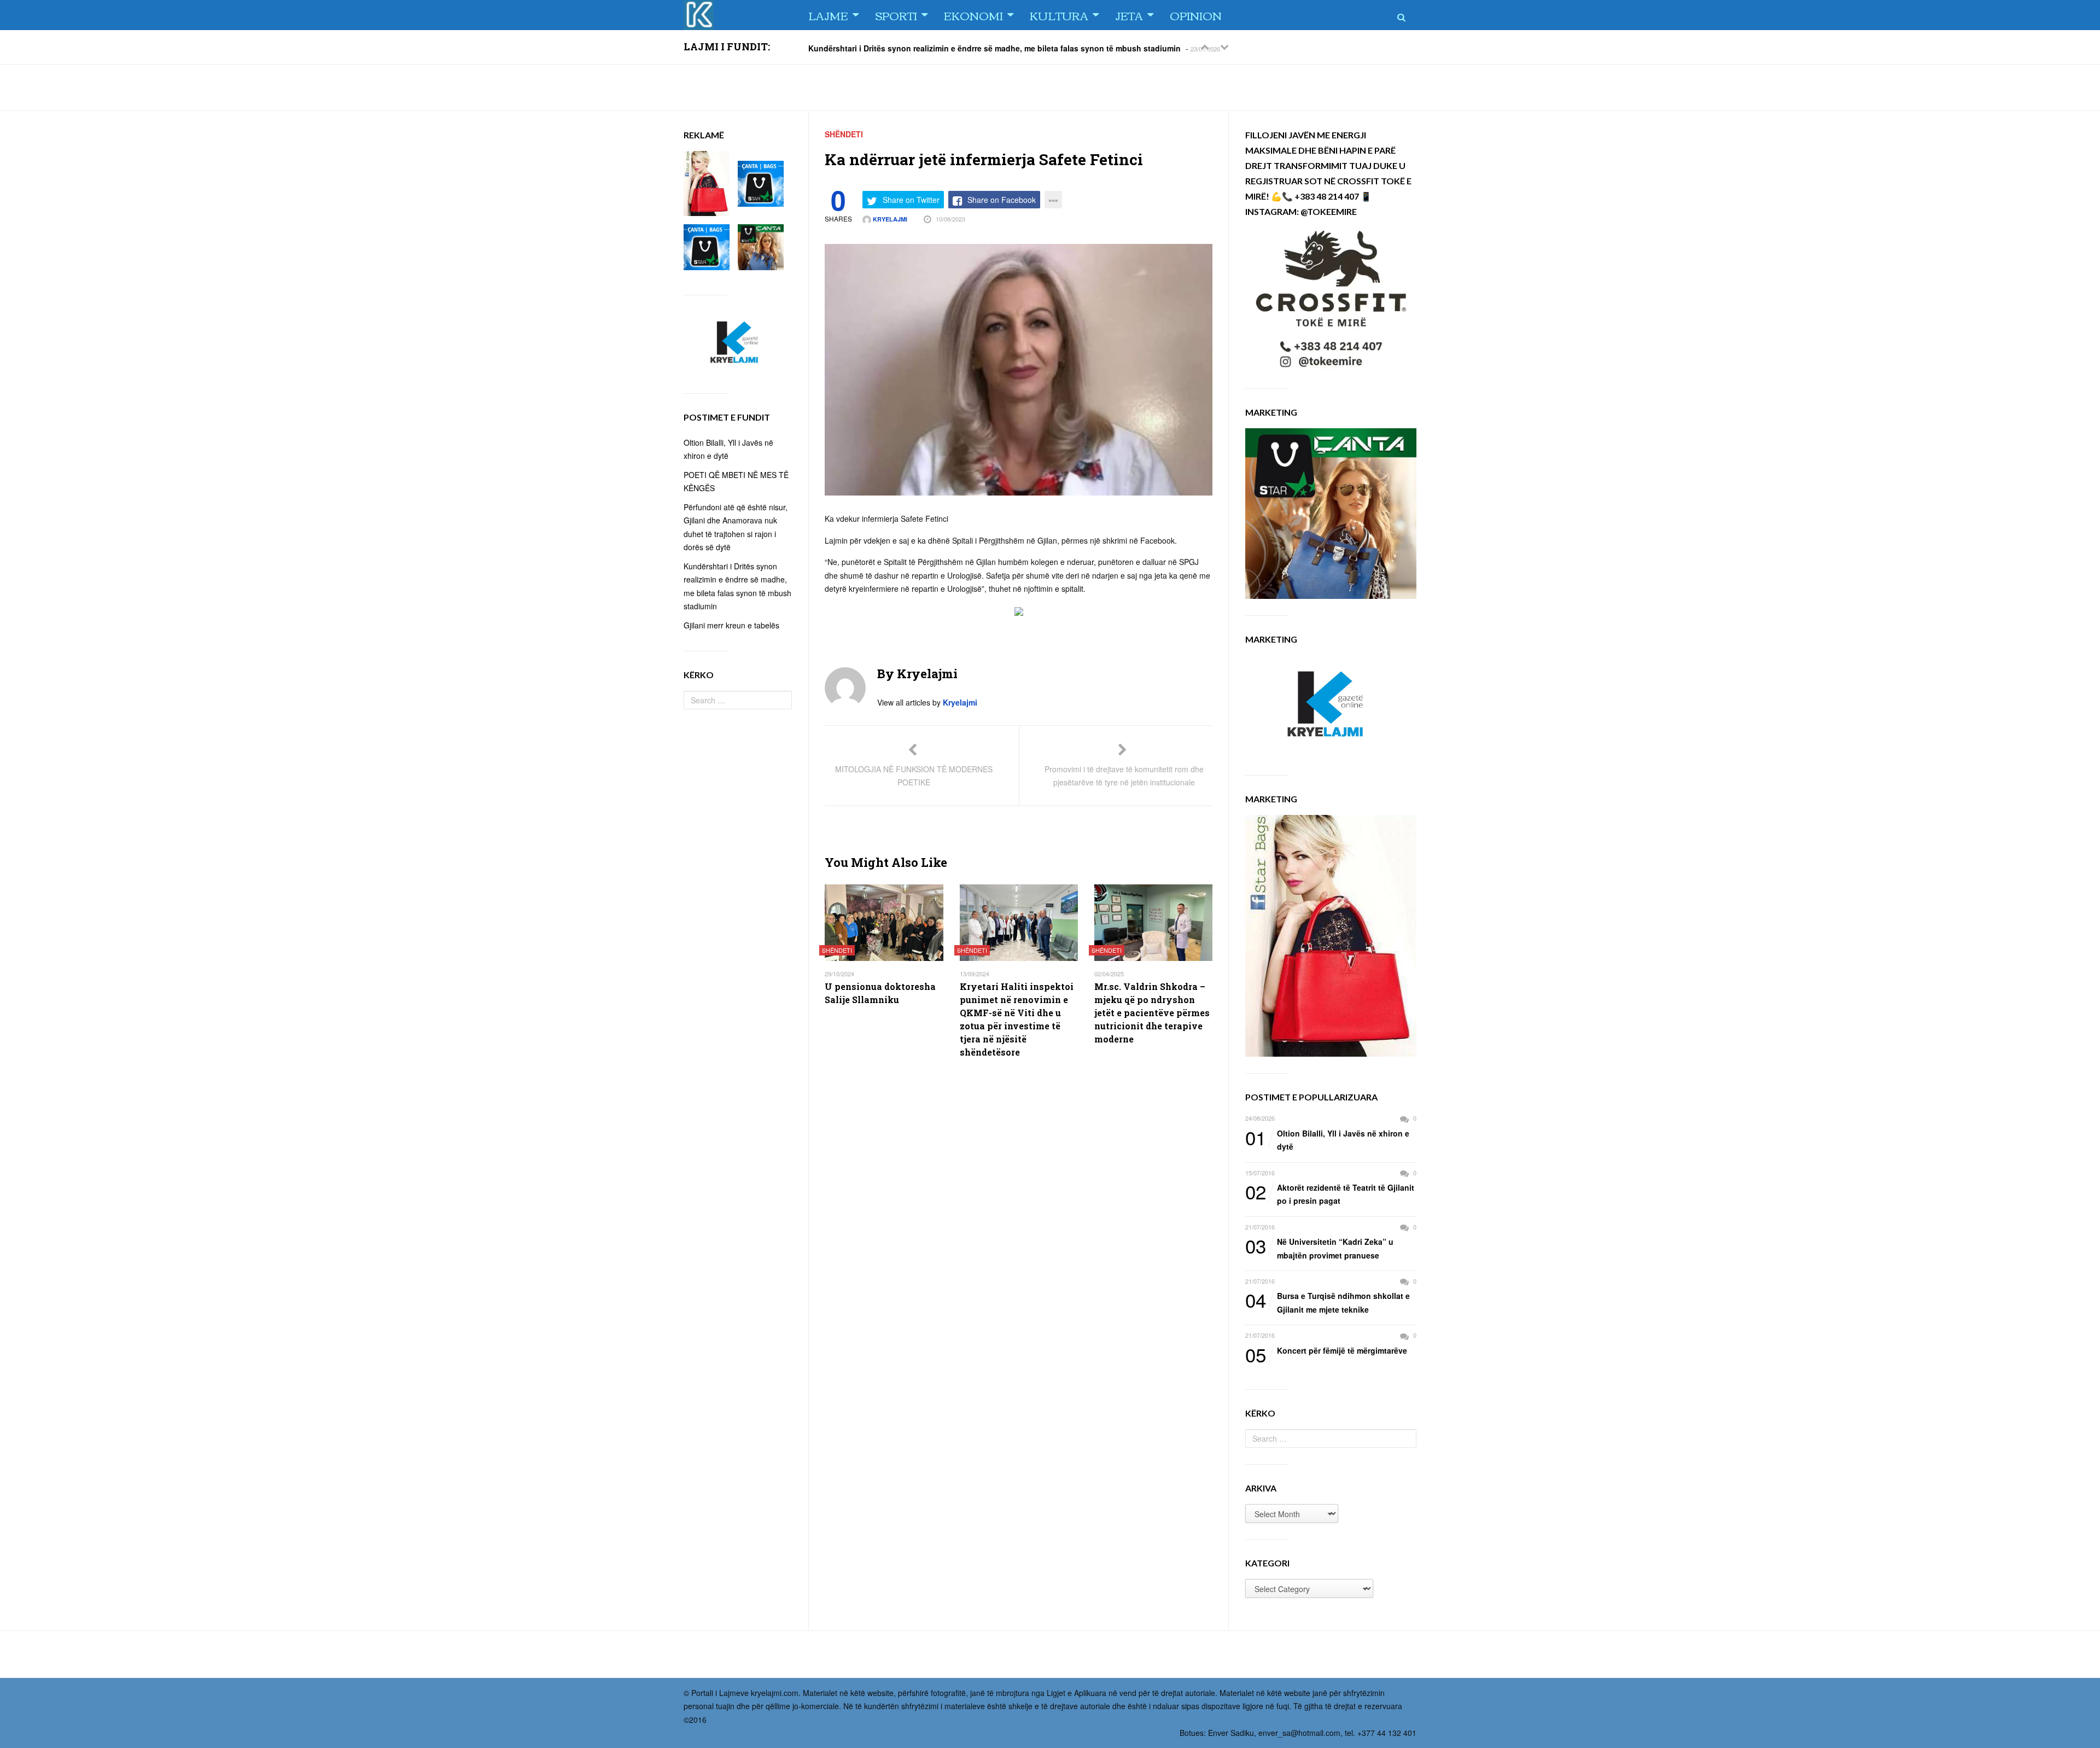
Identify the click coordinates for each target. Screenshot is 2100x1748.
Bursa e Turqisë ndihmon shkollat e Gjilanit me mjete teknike (1328, 1302)
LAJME (828, 15)
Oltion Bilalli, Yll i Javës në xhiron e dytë (1327, 1140)
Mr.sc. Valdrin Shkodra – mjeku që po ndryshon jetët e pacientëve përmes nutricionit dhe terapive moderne (1152, 1013)
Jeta (1129, 15)
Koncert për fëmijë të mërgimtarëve (1326, 1351)
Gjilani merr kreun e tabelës (731, 625)
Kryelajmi (889, 219)
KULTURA (1059, 15)
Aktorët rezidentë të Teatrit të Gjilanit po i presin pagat (1330, 1194)
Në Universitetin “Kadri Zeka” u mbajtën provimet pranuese (1319, 1248)
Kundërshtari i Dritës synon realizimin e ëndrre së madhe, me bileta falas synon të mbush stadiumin (994, 48)
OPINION (1196, 15)
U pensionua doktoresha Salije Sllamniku (880, 993)
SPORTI (896, 15)
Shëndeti (844, 134)
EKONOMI (973, 15)
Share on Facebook (1002, 200)
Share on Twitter (911, 200)
